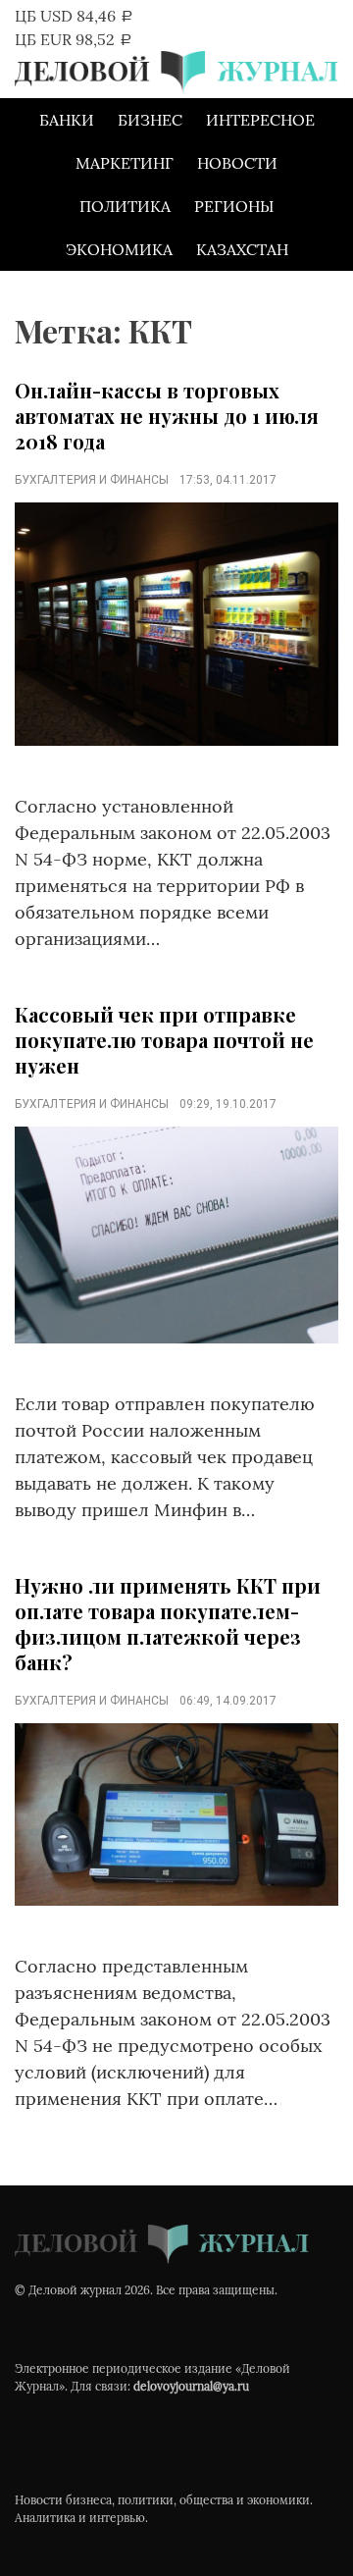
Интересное (260, 120)
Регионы (234, 206)
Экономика (119, 249)
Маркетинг (125, 163)
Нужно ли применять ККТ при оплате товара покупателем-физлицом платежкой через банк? (168, 1624)
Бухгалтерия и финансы (92, 480)
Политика (125, 206)
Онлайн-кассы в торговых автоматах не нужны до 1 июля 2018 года (167, 416)
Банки (67, 120)
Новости (237, 163)
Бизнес (150, 120)
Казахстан (242, 249)
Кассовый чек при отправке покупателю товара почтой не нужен (164, 1040)
